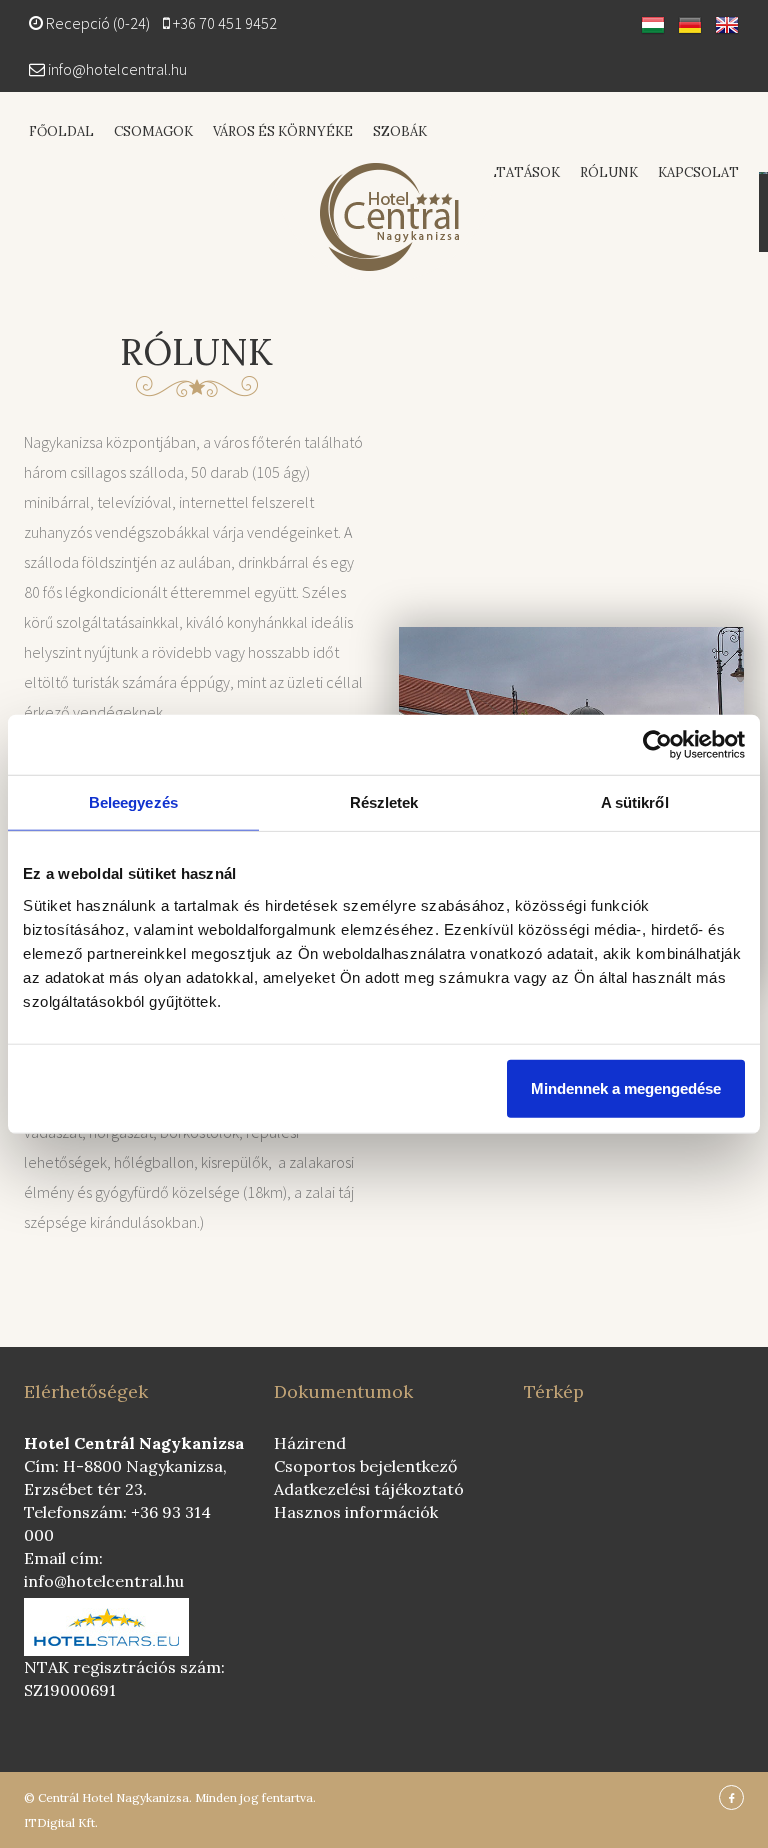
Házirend (310, 1443)
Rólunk (609, 172)
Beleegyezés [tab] (133, 802)
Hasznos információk (356, 1512)
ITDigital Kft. (61, 1822)
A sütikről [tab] (635, 802)
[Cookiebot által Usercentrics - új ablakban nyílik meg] (657, 745)
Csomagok (153, 131)
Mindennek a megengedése (626, 1087)
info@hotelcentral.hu (117, 69)
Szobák (400, 131)
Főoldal (61, 131)
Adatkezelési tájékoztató (369, 1489)
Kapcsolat (698, 172)
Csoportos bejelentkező (365, 1466)
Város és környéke (283, 131)
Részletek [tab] (384, 802)
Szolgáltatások (496, 172)
